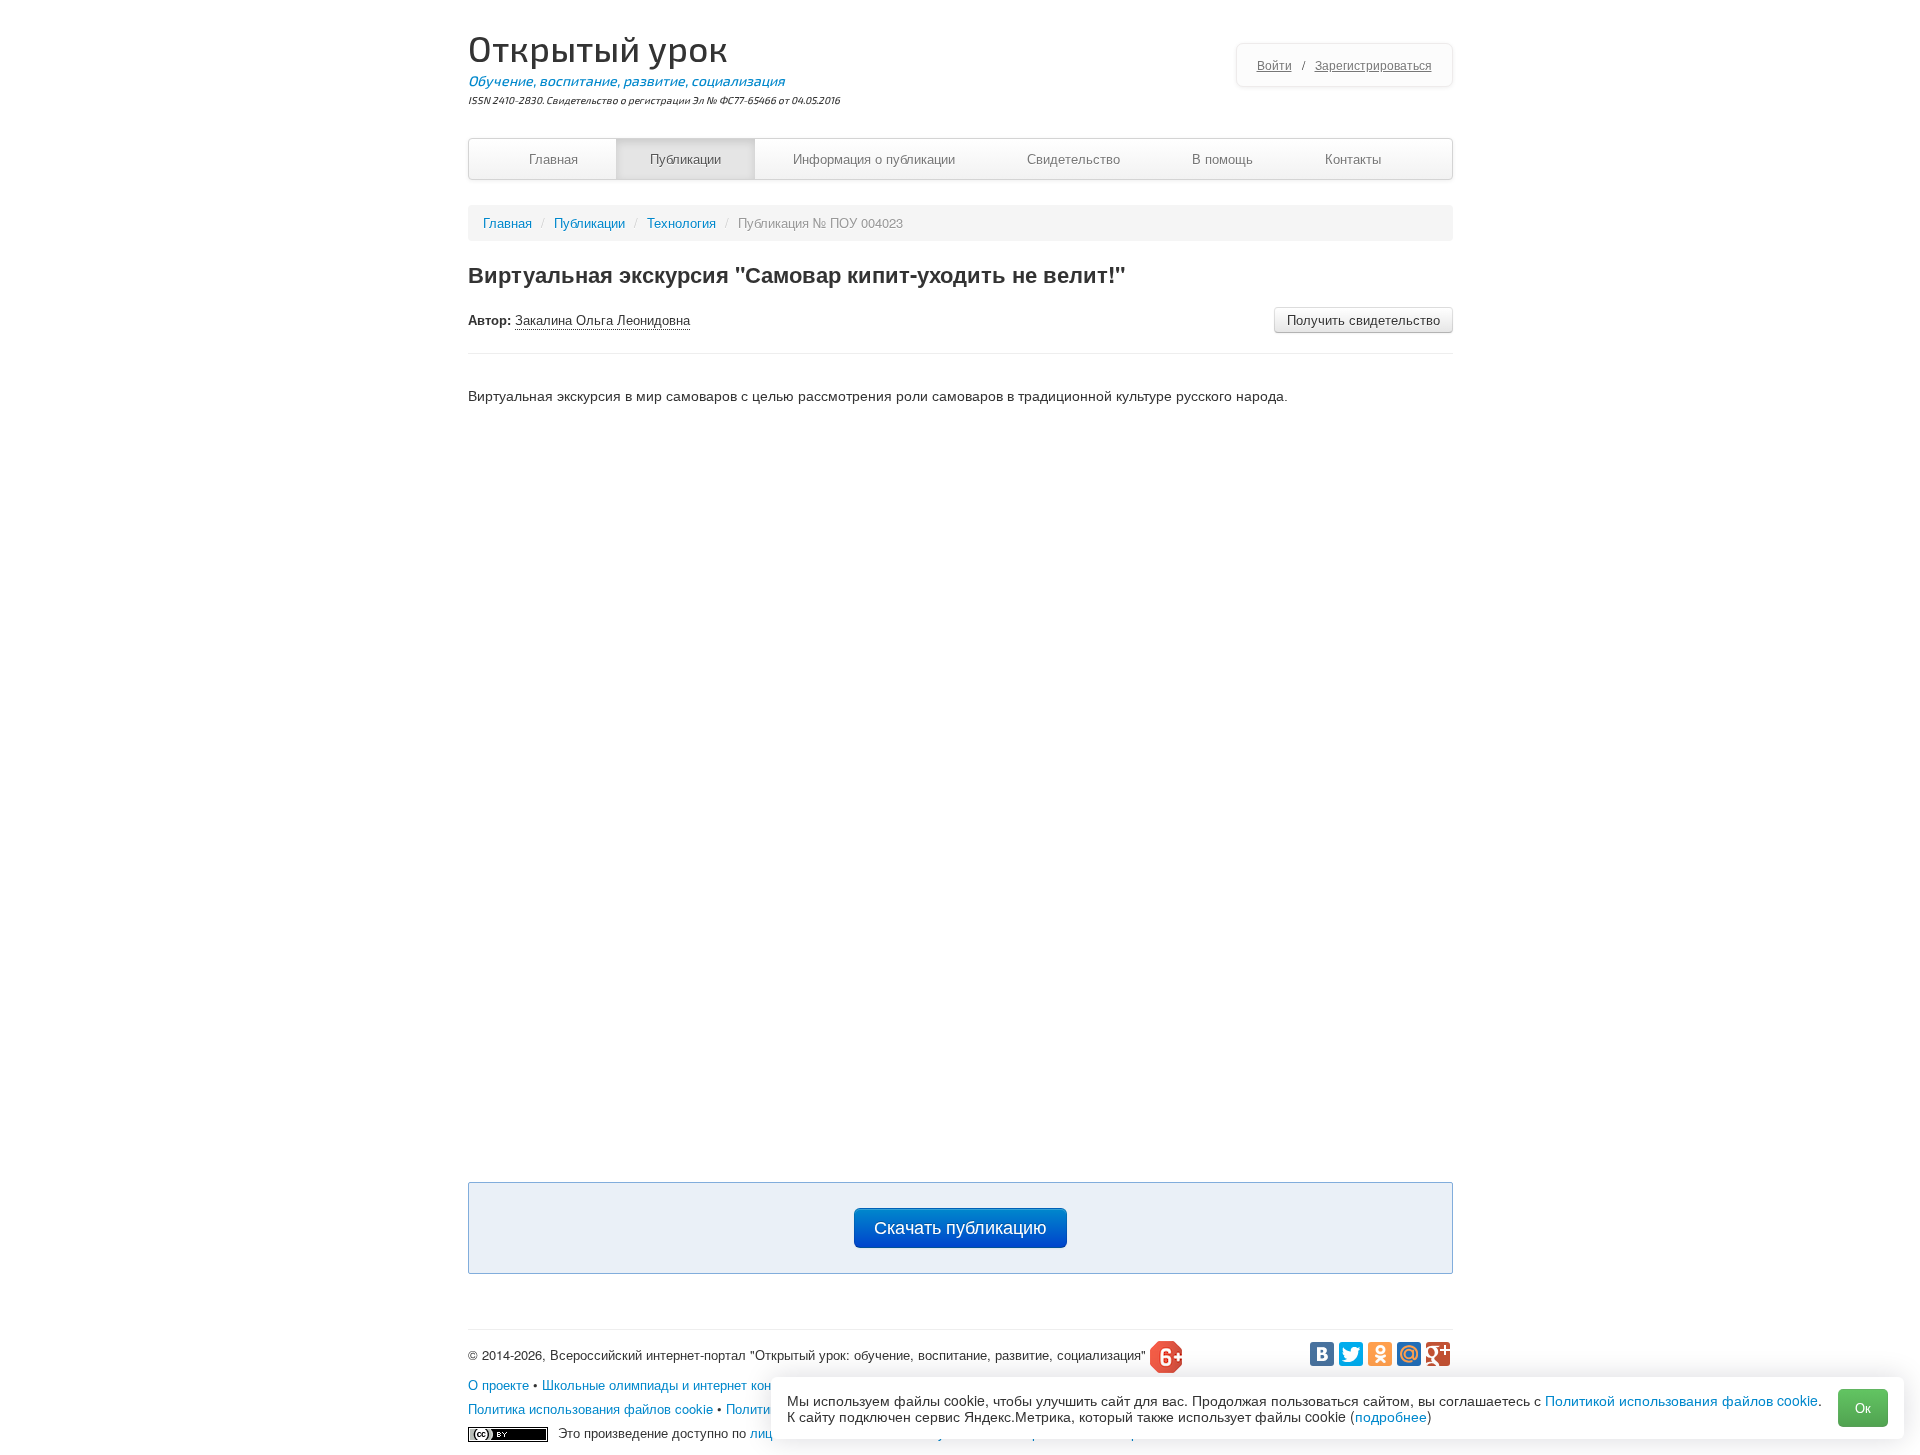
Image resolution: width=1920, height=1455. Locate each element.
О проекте (498, 1384)
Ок (1863, 1407)
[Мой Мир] (1409, 1354)
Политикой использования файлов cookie (1681, 1400)
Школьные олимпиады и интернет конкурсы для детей (707, 1384)
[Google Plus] (1438, 1354)
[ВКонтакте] (1322, 1354)
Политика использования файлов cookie (590, 1408)
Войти (1274, 64)
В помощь (1222, 158)
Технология (681, 222)
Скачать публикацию (960, 1228)
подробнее (1391, 1416)
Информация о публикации (874, 158)
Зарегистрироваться (1373, 64)
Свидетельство (1073, 158)
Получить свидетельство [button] (1363, 319)
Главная (553, 158)
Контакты (1353, 158)
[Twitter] (1351, 1354)
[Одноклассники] (1380, 1354)
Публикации (685, 158)
